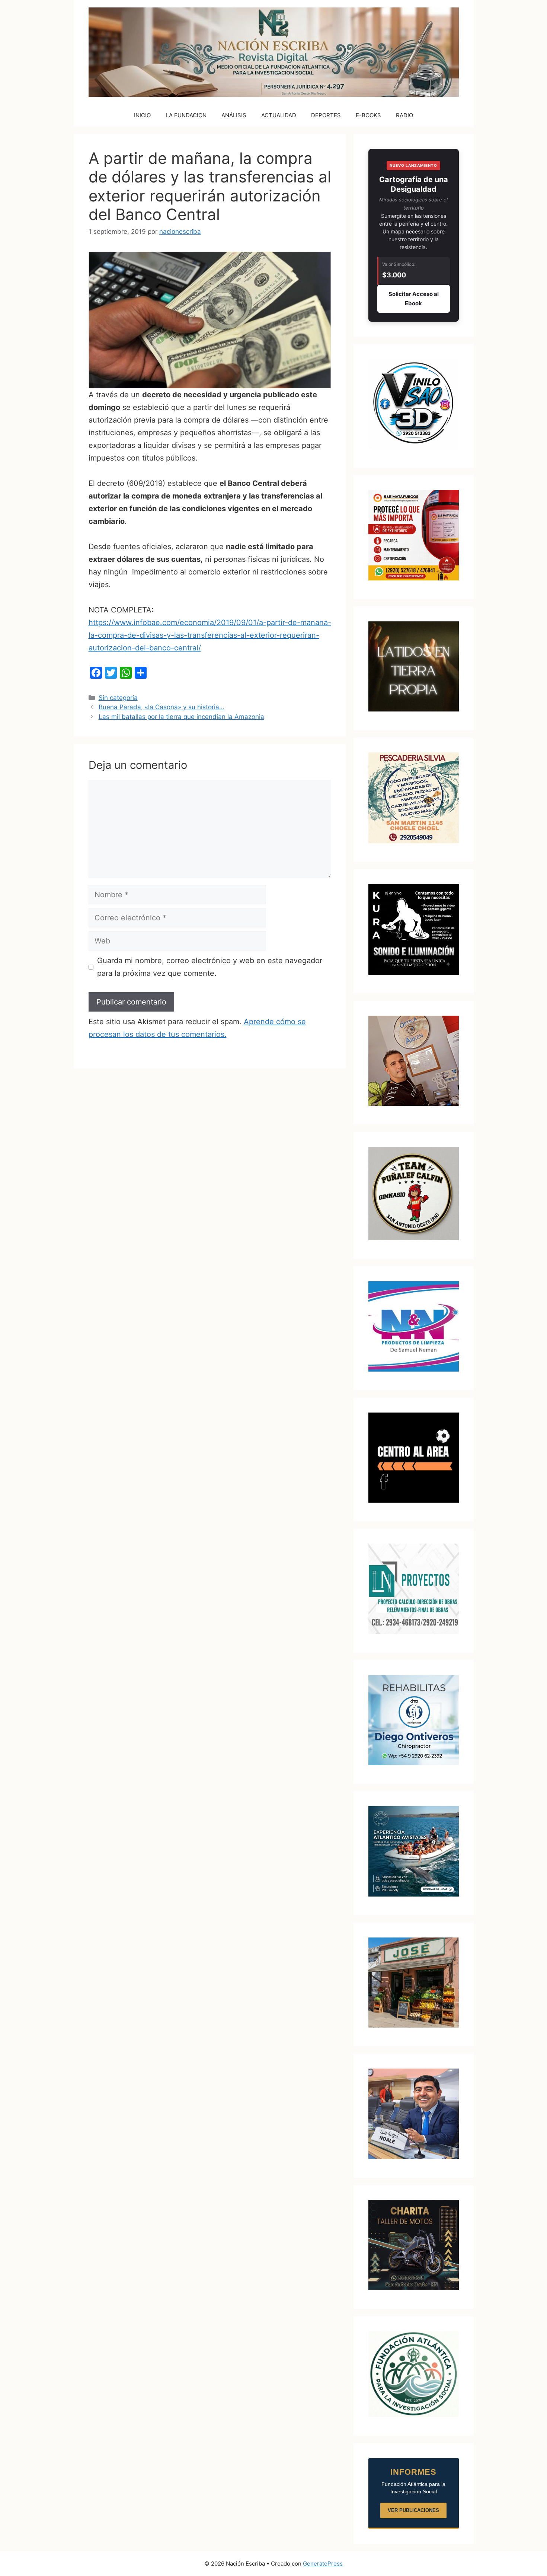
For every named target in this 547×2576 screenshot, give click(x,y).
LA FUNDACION (186, 115)
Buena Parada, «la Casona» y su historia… (161, 707)
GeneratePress (323, 2564)
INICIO (142, 115)
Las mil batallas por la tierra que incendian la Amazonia (181, 717)
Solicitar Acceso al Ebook (414, 299)
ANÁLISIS (234, 115)
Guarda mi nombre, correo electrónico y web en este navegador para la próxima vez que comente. (210, 967)
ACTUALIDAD (279, 115)
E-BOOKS (368, 115)
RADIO (404, 115)
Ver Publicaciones (413, 2510)
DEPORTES (326, 115)
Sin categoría (118, 698)
